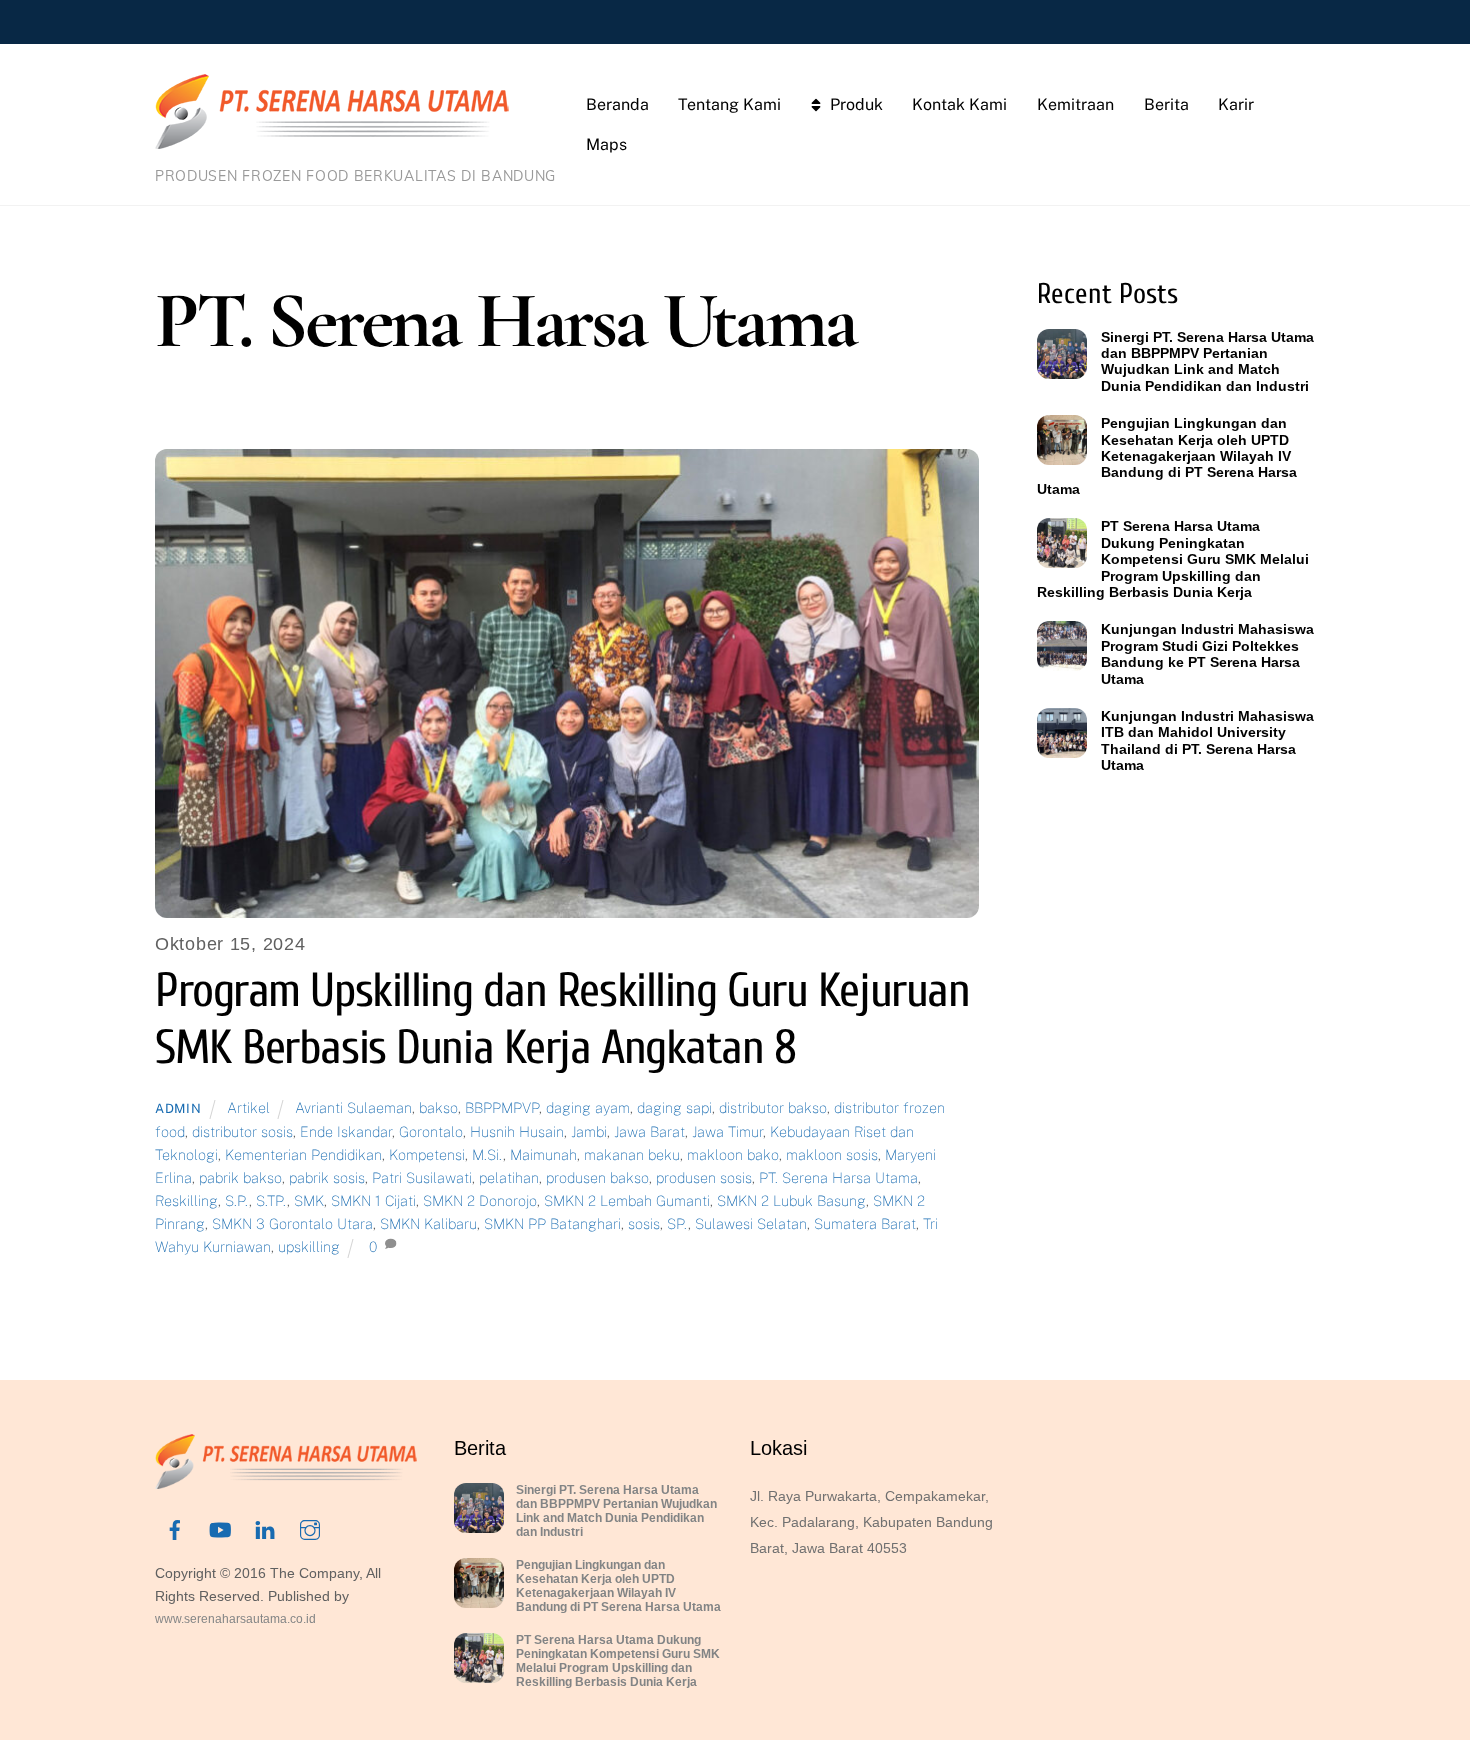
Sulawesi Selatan (751, 1223)
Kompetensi (427, 1154)
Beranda (617, 104)
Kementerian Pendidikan (303, 1154)
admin (178, 1108)
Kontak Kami (959, 104)
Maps (606, 144)
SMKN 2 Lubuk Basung (791, 1200)
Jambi (589, 1131)
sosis (644, 1223)
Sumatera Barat (865, 1223)
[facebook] (175, 1528)
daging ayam (588, 1107)
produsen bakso (597, 1177)
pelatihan (509, 1177)
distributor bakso (773, 1107)
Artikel (248, 1107)
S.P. (237, 1200)
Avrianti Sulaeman (353, 1107)
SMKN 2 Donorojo (480, 1200)
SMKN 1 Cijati (373, 1200)
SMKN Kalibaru (428, 1223)
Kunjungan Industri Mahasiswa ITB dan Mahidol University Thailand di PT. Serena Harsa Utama (1207, 740)
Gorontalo (431, 1131)
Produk (854, 104)
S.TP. (271, 1200)
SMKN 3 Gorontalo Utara (292, 1223)
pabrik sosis (327, 1177)
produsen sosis (704, 1177)
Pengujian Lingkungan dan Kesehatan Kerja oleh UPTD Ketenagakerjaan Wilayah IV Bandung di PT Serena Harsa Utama (1167, 456)
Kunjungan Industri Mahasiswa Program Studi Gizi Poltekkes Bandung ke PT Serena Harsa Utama (1207, 653)
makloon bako (733, 1154)
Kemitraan (1075, 104)
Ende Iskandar (346, 1131)
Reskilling (186, 1200)
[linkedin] (265, 1528)
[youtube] (220, 1528)
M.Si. (487, 1154)
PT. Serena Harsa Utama (838, 1177)
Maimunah (543, 1154)
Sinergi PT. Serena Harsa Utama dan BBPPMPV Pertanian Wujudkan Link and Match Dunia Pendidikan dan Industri (1207, 361)
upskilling (309, 1246)
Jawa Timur (727, 1131)
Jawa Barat (649, 1131)
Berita (1166, 104)
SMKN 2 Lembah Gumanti (627, 1200)
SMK (309, 1200)
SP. (677, 1223)
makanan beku (632, 1154)
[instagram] (310, 1528)
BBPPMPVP (502, 1107)
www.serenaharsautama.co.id (235, 1619)
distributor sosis (242, 1131)
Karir (1236, 104)
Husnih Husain (517, 1131)
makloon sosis (832, 1154)
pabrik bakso (240, 1177)
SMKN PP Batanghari (552, 1223)
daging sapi (674, 1107)
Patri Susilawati (422, 1177)
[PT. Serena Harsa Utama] (332, 139)
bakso (438, 1107)
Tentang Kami (729, 104)
